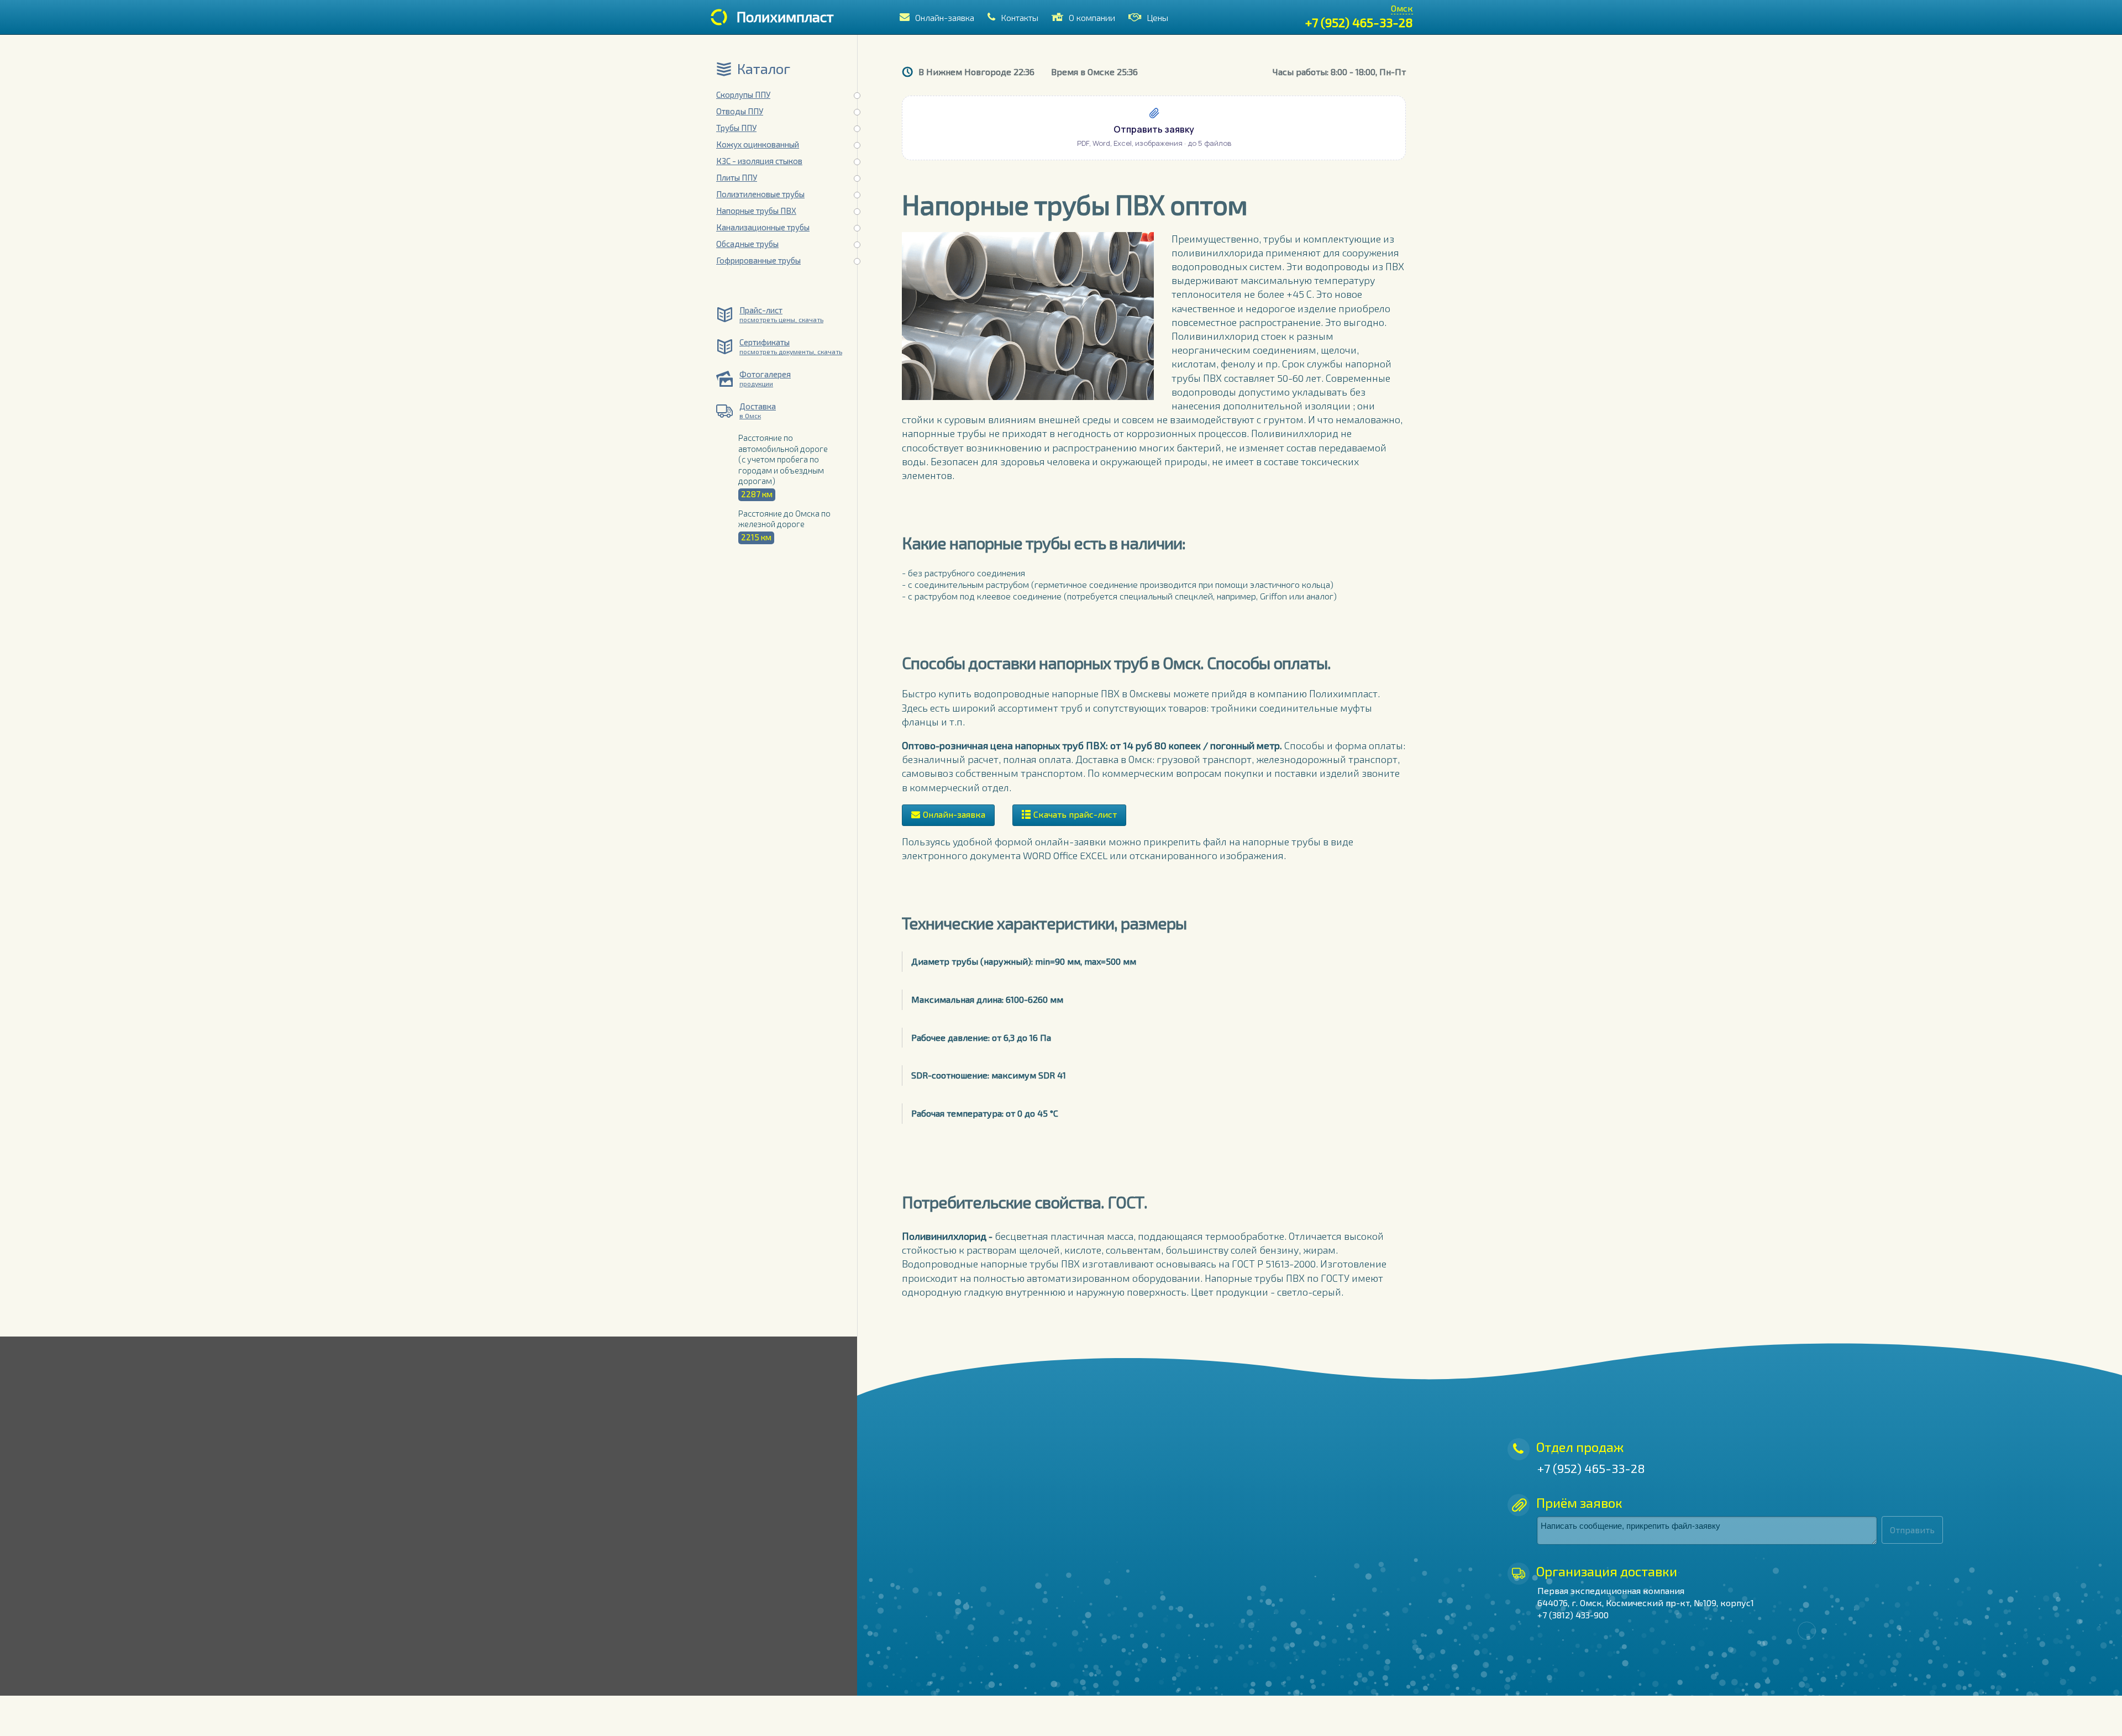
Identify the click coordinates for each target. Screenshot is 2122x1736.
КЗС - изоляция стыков (759, 161)
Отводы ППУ (740, 111)
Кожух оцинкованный (758, 144)
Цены (1157, 17)
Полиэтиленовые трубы (760, 194)
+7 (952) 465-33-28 (1359, 22)
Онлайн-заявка (945, 17)
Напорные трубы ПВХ (756, 211)
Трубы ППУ (736, 128)
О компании (1092, 17)
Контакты (1020, 17)
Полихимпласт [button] (785, 16)
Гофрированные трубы (758, 260)
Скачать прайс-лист (1075, 814)
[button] (1154, 128)
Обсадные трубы (747, 244)
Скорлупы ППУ (743, 94)
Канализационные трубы (763, 227)
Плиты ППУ (737, 177)
